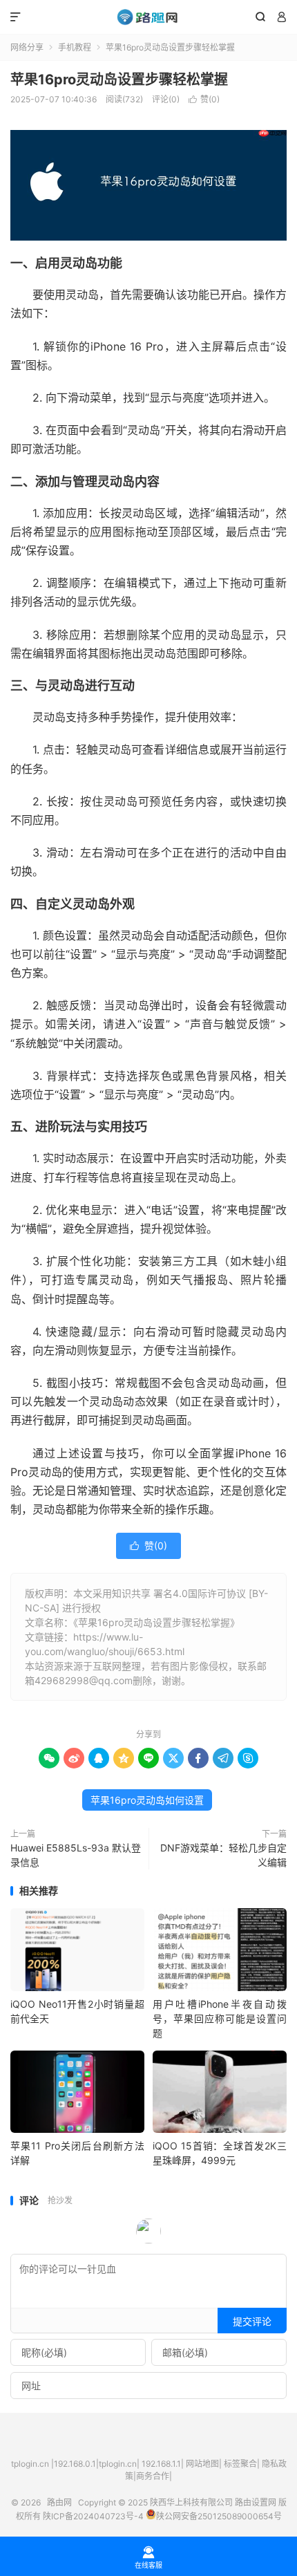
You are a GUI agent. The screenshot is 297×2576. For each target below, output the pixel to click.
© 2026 (29, 2502)
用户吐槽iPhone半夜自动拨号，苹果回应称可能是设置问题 (220, 2018)
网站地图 (202, 2464)
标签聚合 (240, 2464)
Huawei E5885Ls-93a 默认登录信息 (76, 1855)
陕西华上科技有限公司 (191, 2502)
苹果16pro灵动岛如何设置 (147, 1800)
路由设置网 (256, 2502)
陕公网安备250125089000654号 (219, 2516)
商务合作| (154, 2476)
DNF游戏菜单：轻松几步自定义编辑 (223, 1855)
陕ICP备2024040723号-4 (93, 2516)
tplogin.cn (30, 2464)
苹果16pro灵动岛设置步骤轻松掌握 (119, 80)
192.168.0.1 (75, 2464)
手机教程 (75, 47)
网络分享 (27, 47)
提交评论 (252, 2321)
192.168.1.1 (161, 2464)
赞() (204, 99)
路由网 (148, 17)
